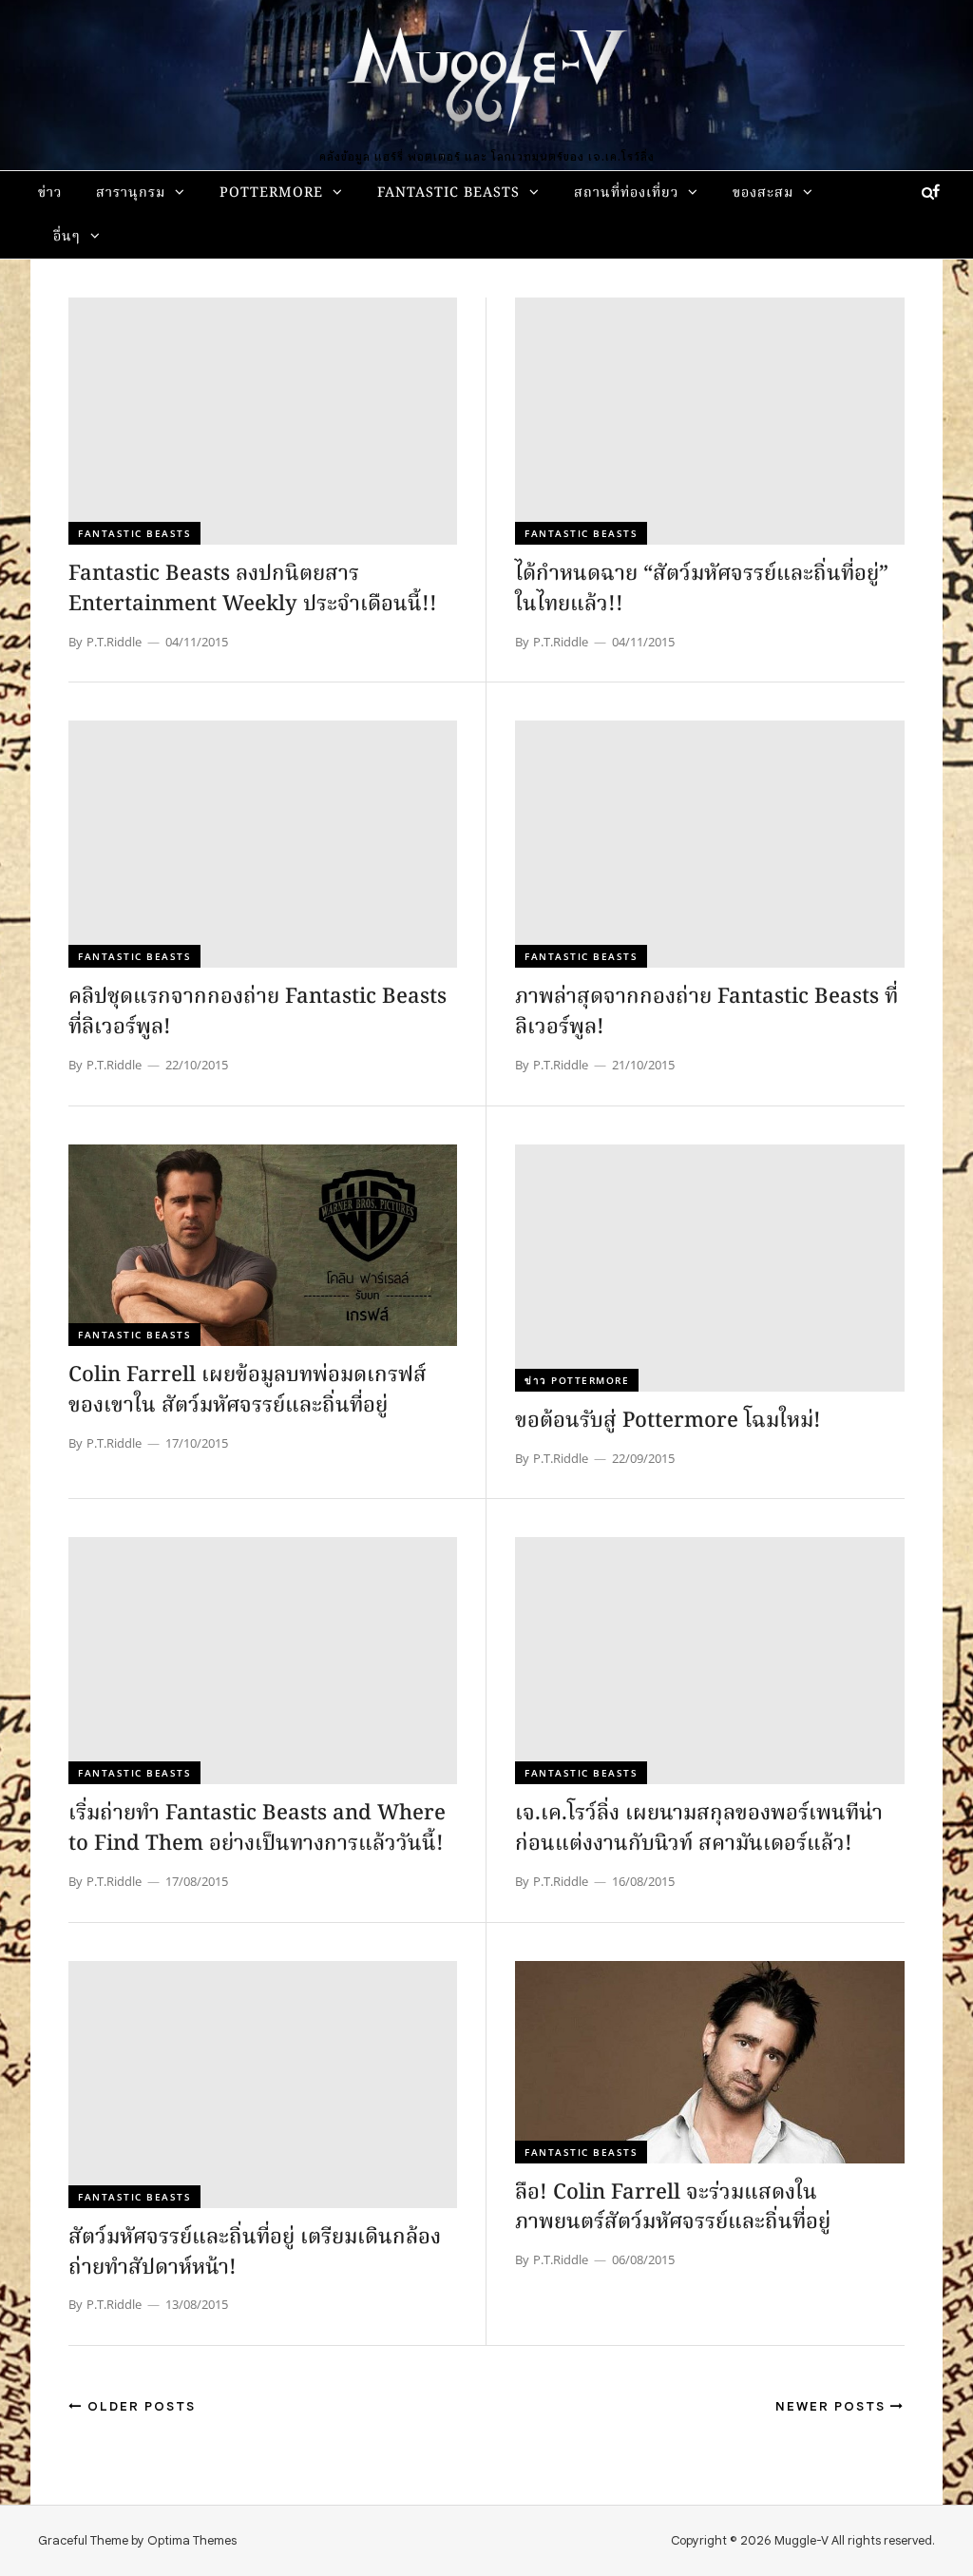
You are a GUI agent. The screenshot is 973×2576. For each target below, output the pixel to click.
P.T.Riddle (114, 642)
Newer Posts (833, 2406)
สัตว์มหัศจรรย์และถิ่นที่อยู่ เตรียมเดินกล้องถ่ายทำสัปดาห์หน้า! (255, 2253)
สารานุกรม (131, 193)
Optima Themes (192, 2540)
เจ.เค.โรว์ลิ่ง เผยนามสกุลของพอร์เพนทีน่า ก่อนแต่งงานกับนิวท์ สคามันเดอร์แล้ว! (699, 1829)
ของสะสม (763, 193)
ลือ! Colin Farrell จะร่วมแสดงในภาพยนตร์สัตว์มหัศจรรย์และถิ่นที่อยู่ (673, 2209)
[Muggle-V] (486, 76)
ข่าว (50, 193)
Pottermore (271, 193)
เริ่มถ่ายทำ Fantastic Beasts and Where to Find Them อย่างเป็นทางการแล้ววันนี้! (257, 1829)
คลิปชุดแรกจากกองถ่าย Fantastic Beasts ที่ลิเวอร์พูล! (258, 1013)
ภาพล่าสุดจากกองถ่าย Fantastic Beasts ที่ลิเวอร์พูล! (706, 1013)
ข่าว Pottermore (577, 1380)
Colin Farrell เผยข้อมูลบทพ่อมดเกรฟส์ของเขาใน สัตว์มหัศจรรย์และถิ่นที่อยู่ (248, 1391)
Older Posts (139, 2406)
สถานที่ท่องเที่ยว (626, 193)
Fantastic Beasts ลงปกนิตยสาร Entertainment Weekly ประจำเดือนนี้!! (253, 590)
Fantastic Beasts (448, 193)
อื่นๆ (67, 237)
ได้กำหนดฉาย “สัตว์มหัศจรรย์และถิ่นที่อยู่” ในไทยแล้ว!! (702, 590)
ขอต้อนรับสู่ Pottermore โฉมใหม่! (668, 1422)
